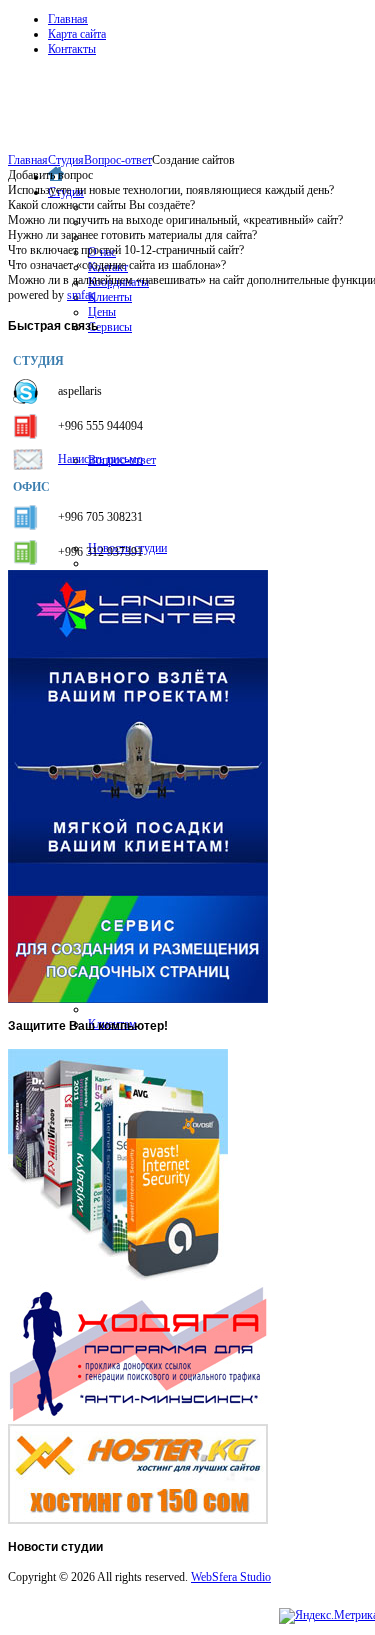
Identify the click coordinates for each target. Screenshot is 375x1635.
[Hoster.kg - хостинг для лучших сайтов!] (138, 1520)
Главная (68, 19)
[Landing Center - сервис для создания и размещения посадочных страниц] (138, 999)
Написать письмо (100, 459)
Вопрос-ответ (118, 160)
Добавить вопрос (50, 175)
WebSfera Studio (231, 1577)
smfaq (81, 295)
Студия (66, 160)
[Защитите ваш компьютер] (118, 1280)
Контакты (72, 49)
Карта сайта (77, 34)
